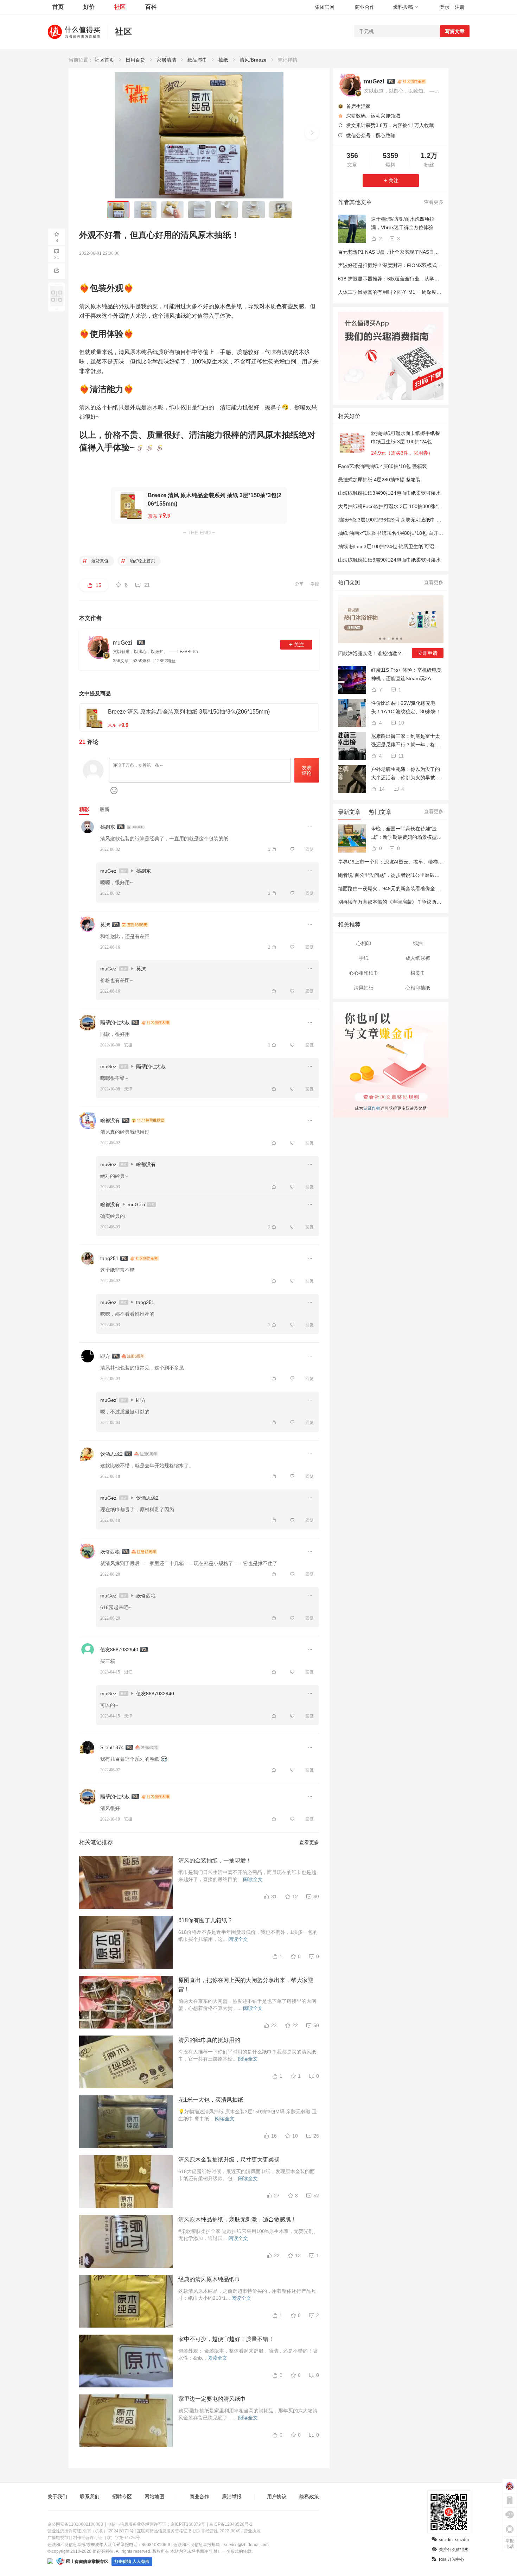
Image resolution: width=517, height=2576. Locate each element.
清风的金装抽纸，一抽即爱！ (215, 1860)
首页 (58, 7)
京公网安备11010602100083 (75, 2524)
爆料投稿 (403, 7)
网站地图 (154, 2496)
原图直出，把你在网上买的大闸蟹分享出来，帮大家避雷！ (246, 1985)
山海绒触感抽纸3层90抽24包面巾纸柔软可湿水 (389, 493)
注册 (460, 7)
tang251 (109, 1258)
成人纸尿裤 (418, 958)
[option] (391, 629)
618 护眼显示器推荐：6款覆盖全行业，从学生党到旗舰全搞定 (406, 279)
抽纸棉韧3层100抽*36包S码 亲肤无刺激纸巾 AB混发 (395, 520)
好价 (89, 7)
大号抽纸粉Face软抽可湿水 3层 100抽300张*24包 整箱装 (401, 506)
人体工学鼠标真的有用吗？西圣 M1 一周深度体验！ (395, 292)
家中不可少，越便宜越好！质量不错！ (226, 2339)
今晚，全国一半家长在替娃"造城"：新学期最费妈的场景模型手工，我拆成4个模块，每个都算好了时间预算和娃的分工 (407, 834)
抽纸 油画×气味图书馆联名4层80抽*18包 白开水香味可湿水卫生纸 (410, 533)
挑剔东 (108, 827)
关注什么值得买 (454, 2550)
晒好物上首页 (142, 561)
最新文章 (349, 812)
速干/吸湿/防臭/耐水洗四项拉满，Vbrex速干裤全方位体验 (403, 223)
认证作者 (371, 1107)
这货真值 (99, 561)
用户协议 (277, 2496)
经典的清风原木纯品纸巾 (209, 2279)
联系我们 (90, 2496)
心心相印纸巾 (364, 973)
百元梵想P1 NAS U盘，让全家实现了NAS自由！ (391, 252)
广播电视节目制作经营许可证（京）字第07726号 (94, 2538)
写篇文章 (455, 31)
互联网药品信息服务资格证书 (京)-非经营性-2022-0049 (189, 2531)
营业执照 (252, 2531)
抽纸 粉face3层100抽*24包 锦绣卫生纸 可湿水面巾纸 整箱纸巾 (407, 546)
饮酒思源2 (111, 1454)
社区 (120, 7)
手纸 (364, 958)
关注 (299, 645)
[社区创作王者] (412, 81)
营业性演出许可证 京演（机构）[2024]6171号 (91, 2531)
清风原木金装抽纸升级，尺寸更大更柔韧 (229, 2160)
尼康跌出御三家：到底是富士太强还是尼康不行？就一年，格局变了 (406, 741)
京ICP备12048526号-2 (231, 2524)
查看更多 (309, 1842)
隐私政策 (309, 2496)
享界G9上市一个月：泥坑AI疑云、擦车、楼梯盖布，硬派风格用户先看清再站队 (425, 862)
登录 (445, 7)
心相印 (364, 943)
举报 (315, 584)
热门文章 (380, 812)
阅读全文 (253, 1879)
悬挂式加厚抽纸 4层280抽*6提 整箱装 (379, 480)
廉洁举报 (232, 2496)
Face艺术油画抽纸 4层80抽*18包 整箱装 (382, 466)
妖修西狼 (110, 1552)
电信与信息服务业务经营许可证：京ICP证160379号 (156, 2524)
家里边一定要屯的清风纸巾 (212, 2399)
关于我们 (57, 2496)
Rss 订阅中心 (452, 2559)
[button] (312, 133)
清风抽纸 (364, 988)
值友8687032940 (119, 1650)
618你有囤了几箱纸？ (206, 1920)
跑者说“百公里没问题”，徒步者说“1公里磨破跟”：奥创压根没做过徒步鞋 (417, 875)
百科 (151, 7)
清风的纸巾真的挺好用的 (209, 2040)
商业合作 (365, 7)
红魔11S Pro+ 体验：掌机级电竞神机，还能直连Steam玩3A (406, 674)
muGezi (109, 871)
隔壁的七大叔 (115, 1023)
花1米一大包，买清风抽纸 (211, 2100)
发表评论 (307, 770)
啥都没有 (110, 1120)
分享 (299, 584)
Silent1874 (112, 1747)
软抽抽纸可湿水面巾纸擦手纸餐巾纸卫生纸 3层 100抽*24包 (406, 437)
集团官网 (325, 7)
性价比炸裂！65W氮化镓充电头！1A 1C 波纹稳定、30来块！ (406, 707)
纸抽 (418, 943)
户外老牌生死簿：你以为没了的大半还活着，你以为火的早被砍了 (406, 774)
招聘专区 (122, 2496)
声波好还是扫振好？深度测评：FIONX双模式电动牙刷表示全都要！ (412, 265)
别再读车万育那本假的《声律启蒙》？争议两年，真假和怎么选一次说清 (417, 902)
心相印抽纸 (418, 988)
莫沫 (105, 925)
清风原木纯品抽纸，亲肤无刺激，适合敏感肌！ (237, 2219)
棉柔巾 (418, 973)
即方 (105, 1356)
